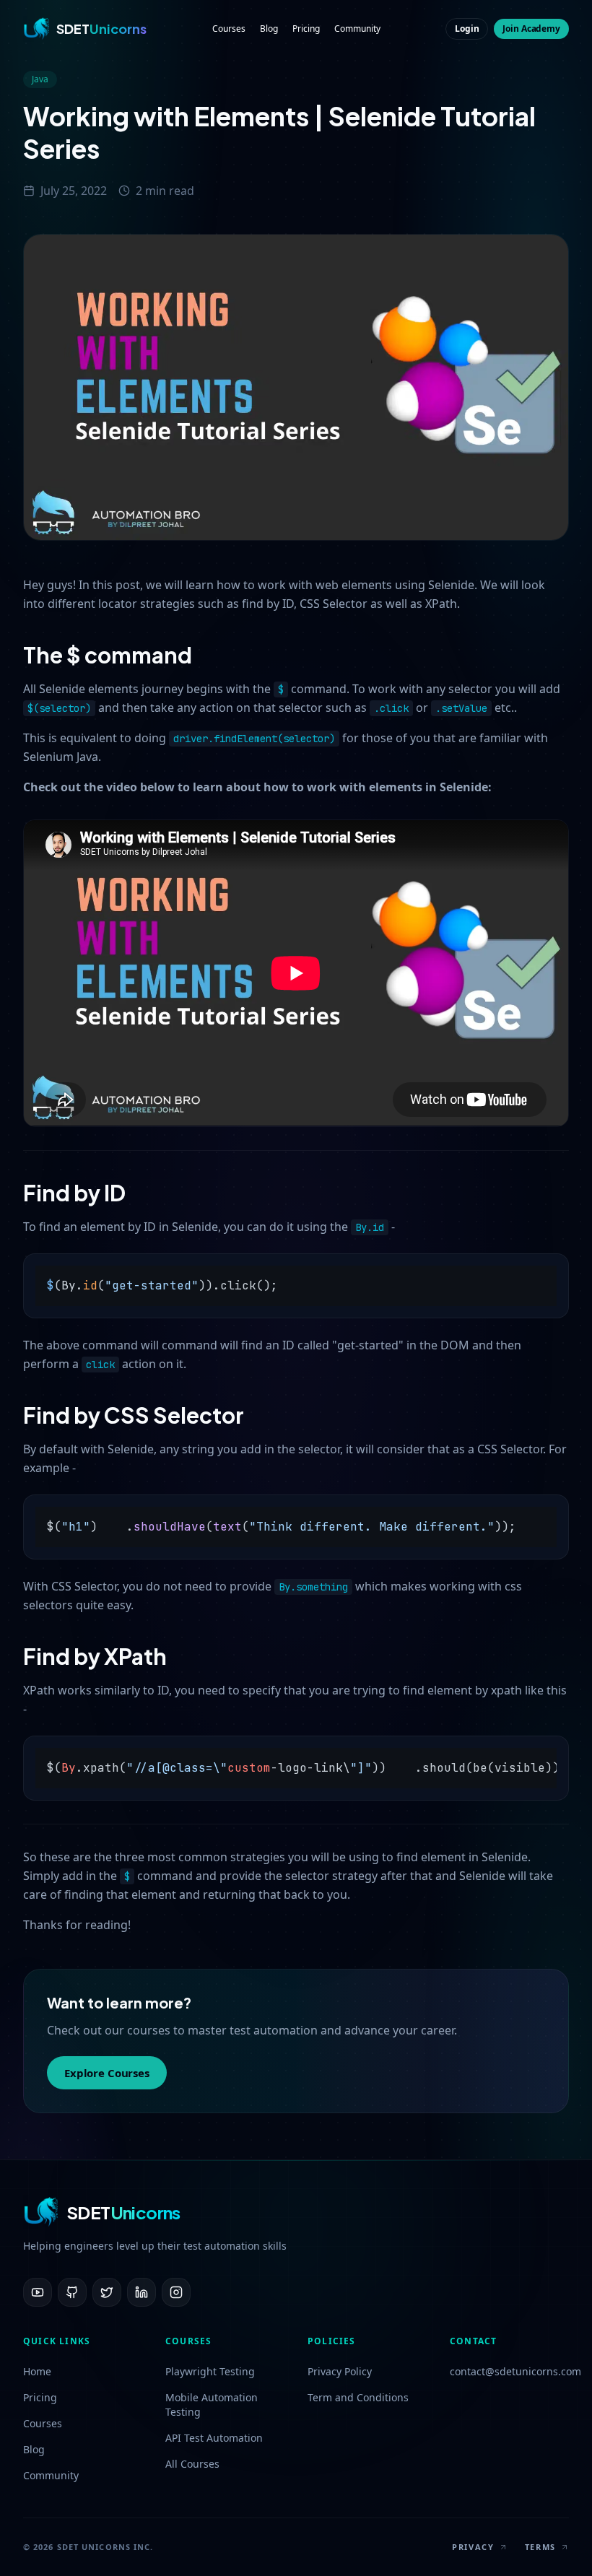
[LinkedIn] (142, 2292)
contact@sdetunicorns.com (509, 2371)
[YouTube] (38, 2292)
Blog (269, 29)
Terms (540, 2547)
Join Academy (531, 29)
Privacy (473, 2547)
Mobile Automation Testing (212, 2405)
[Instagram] (176, 2292)
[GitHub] (72, 2292)
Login (467, 29)
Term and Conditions (358, 2397)
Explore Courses (107, 2073)
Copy (544, 1270)
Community (357, 29)
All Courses (192, 2464)
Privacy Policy (340, 2371)
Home (37, 2371)
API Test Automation (214, 2438)
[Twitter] (107, 2292)
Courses (229, 29)
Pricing (306, 29)
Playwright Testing (210, 2371)
